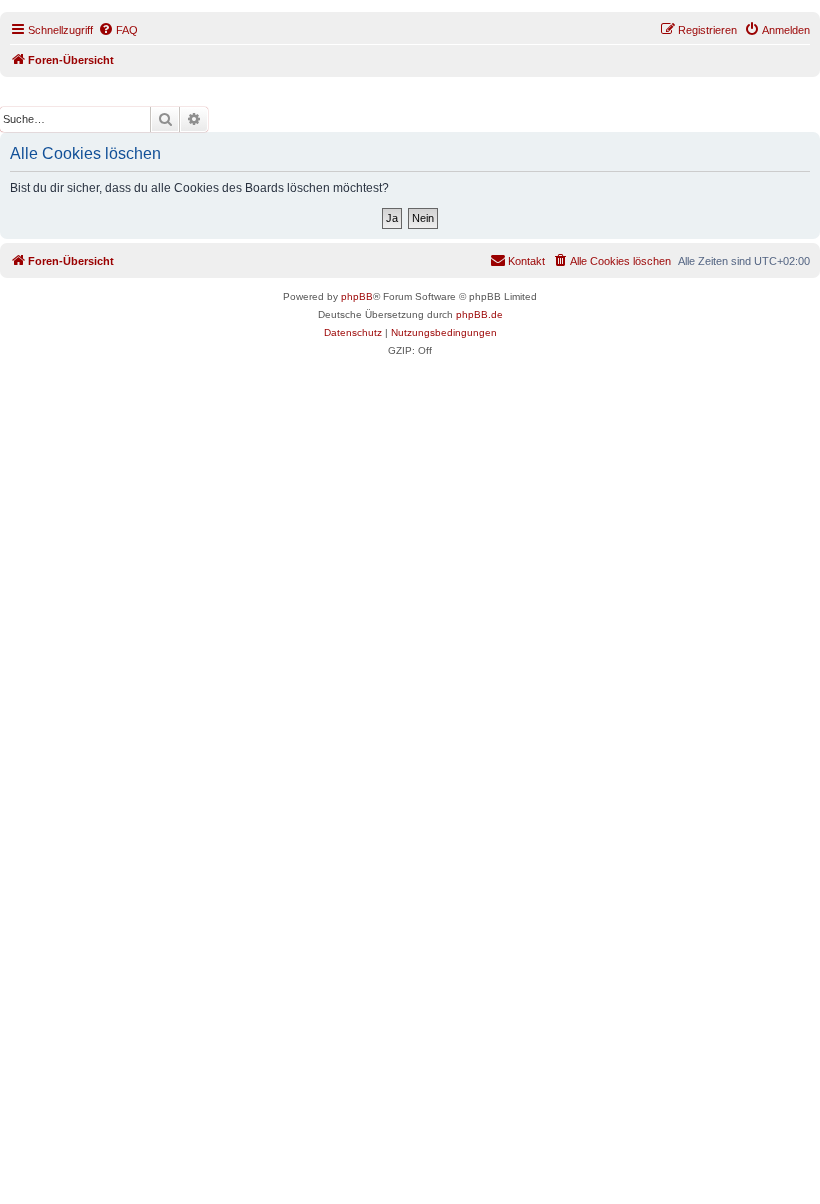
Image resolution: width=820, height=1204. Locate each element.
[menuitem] (118, 30)
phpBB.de (479, 314)
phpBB (357, 296)
